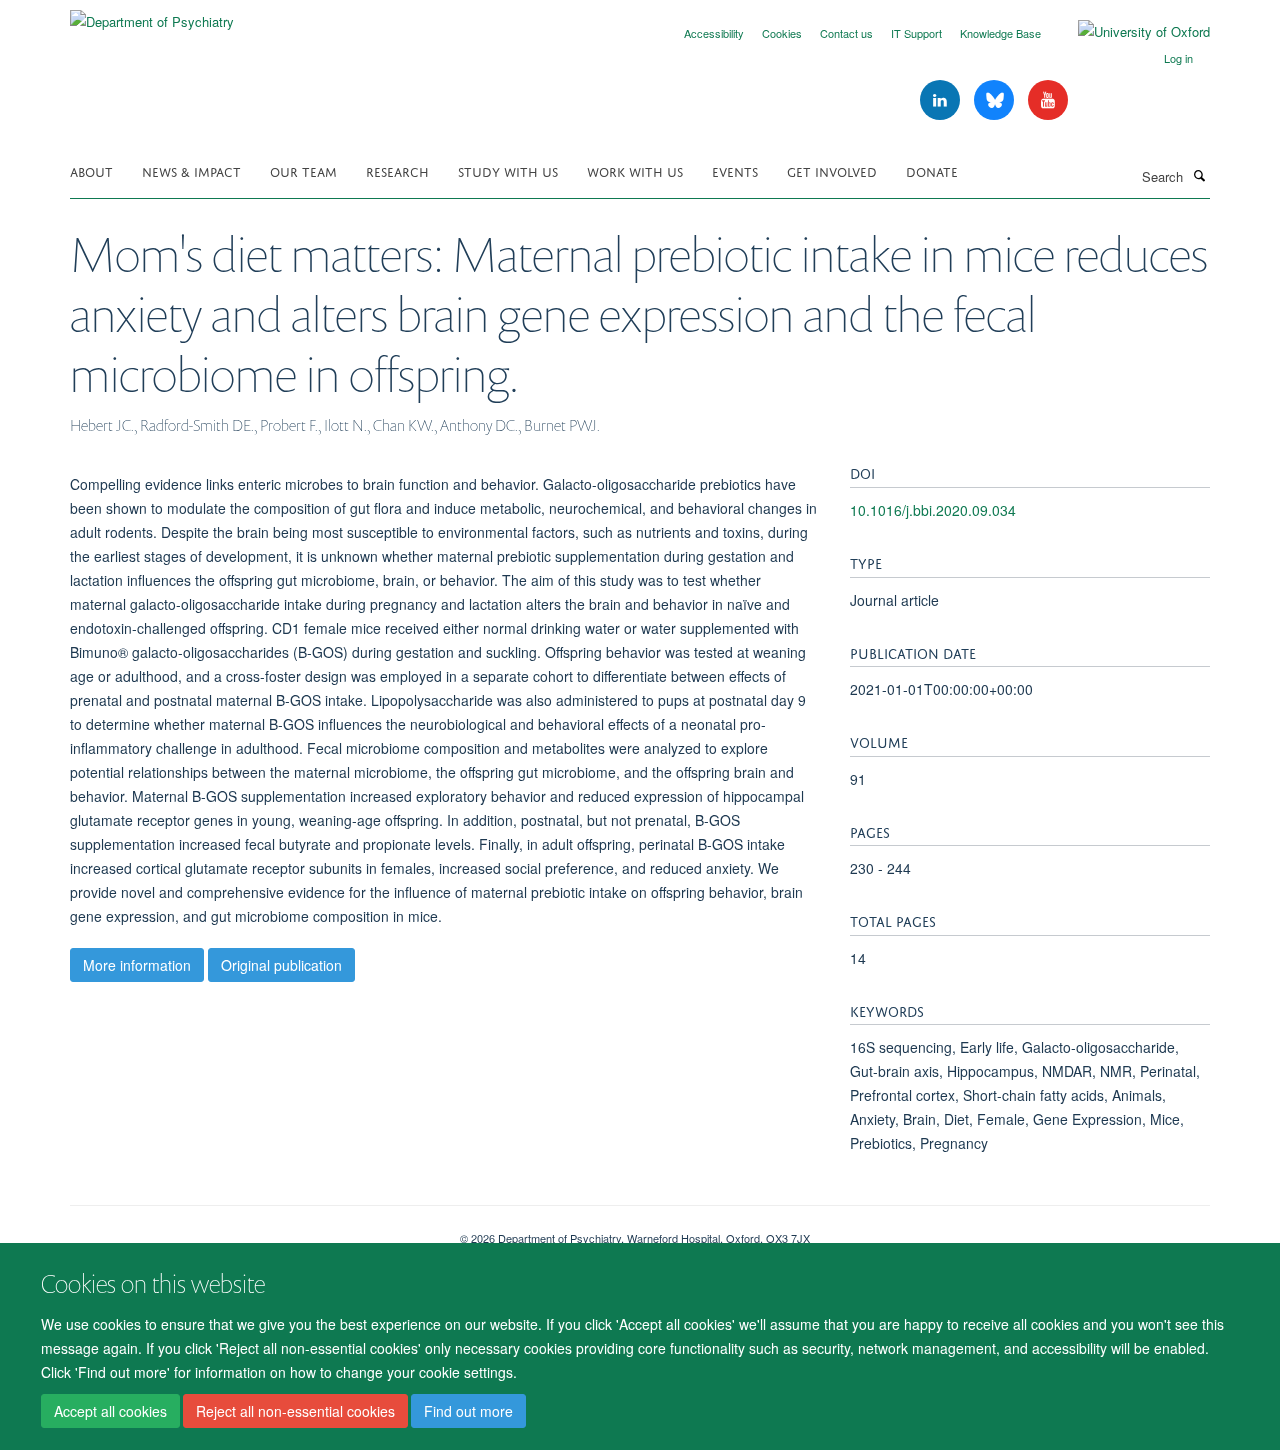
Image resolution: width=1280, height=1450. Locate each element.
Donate (932, 170)
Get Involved (832, 170)
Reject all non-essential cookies (295, 1411)
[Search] (1199, 175)
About (91, 170)
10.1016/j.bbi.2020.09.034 (933, 510)
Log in (1178, 58)
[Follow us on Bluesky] (996, 100)
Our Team (303, 170)
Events (735, 170)
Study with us (508, 170)
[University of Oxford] (1129, 32)
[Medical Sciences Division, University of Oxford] (250, 1231)
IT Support (916, 33)
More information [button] (137, 965)
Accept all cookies (110, 1411)
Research (397, 170)
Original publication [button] (281, 965)
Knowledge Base (1000, 33)
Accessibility (714, 33)
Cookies (782, 33)
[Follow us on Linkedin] (942, 100)
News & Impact (191, 170)
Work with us (635, 170)
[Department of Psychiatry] (152, 14)
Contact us (846, 33)
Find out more (468, 1411)
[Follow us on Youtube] (1048, 100)
